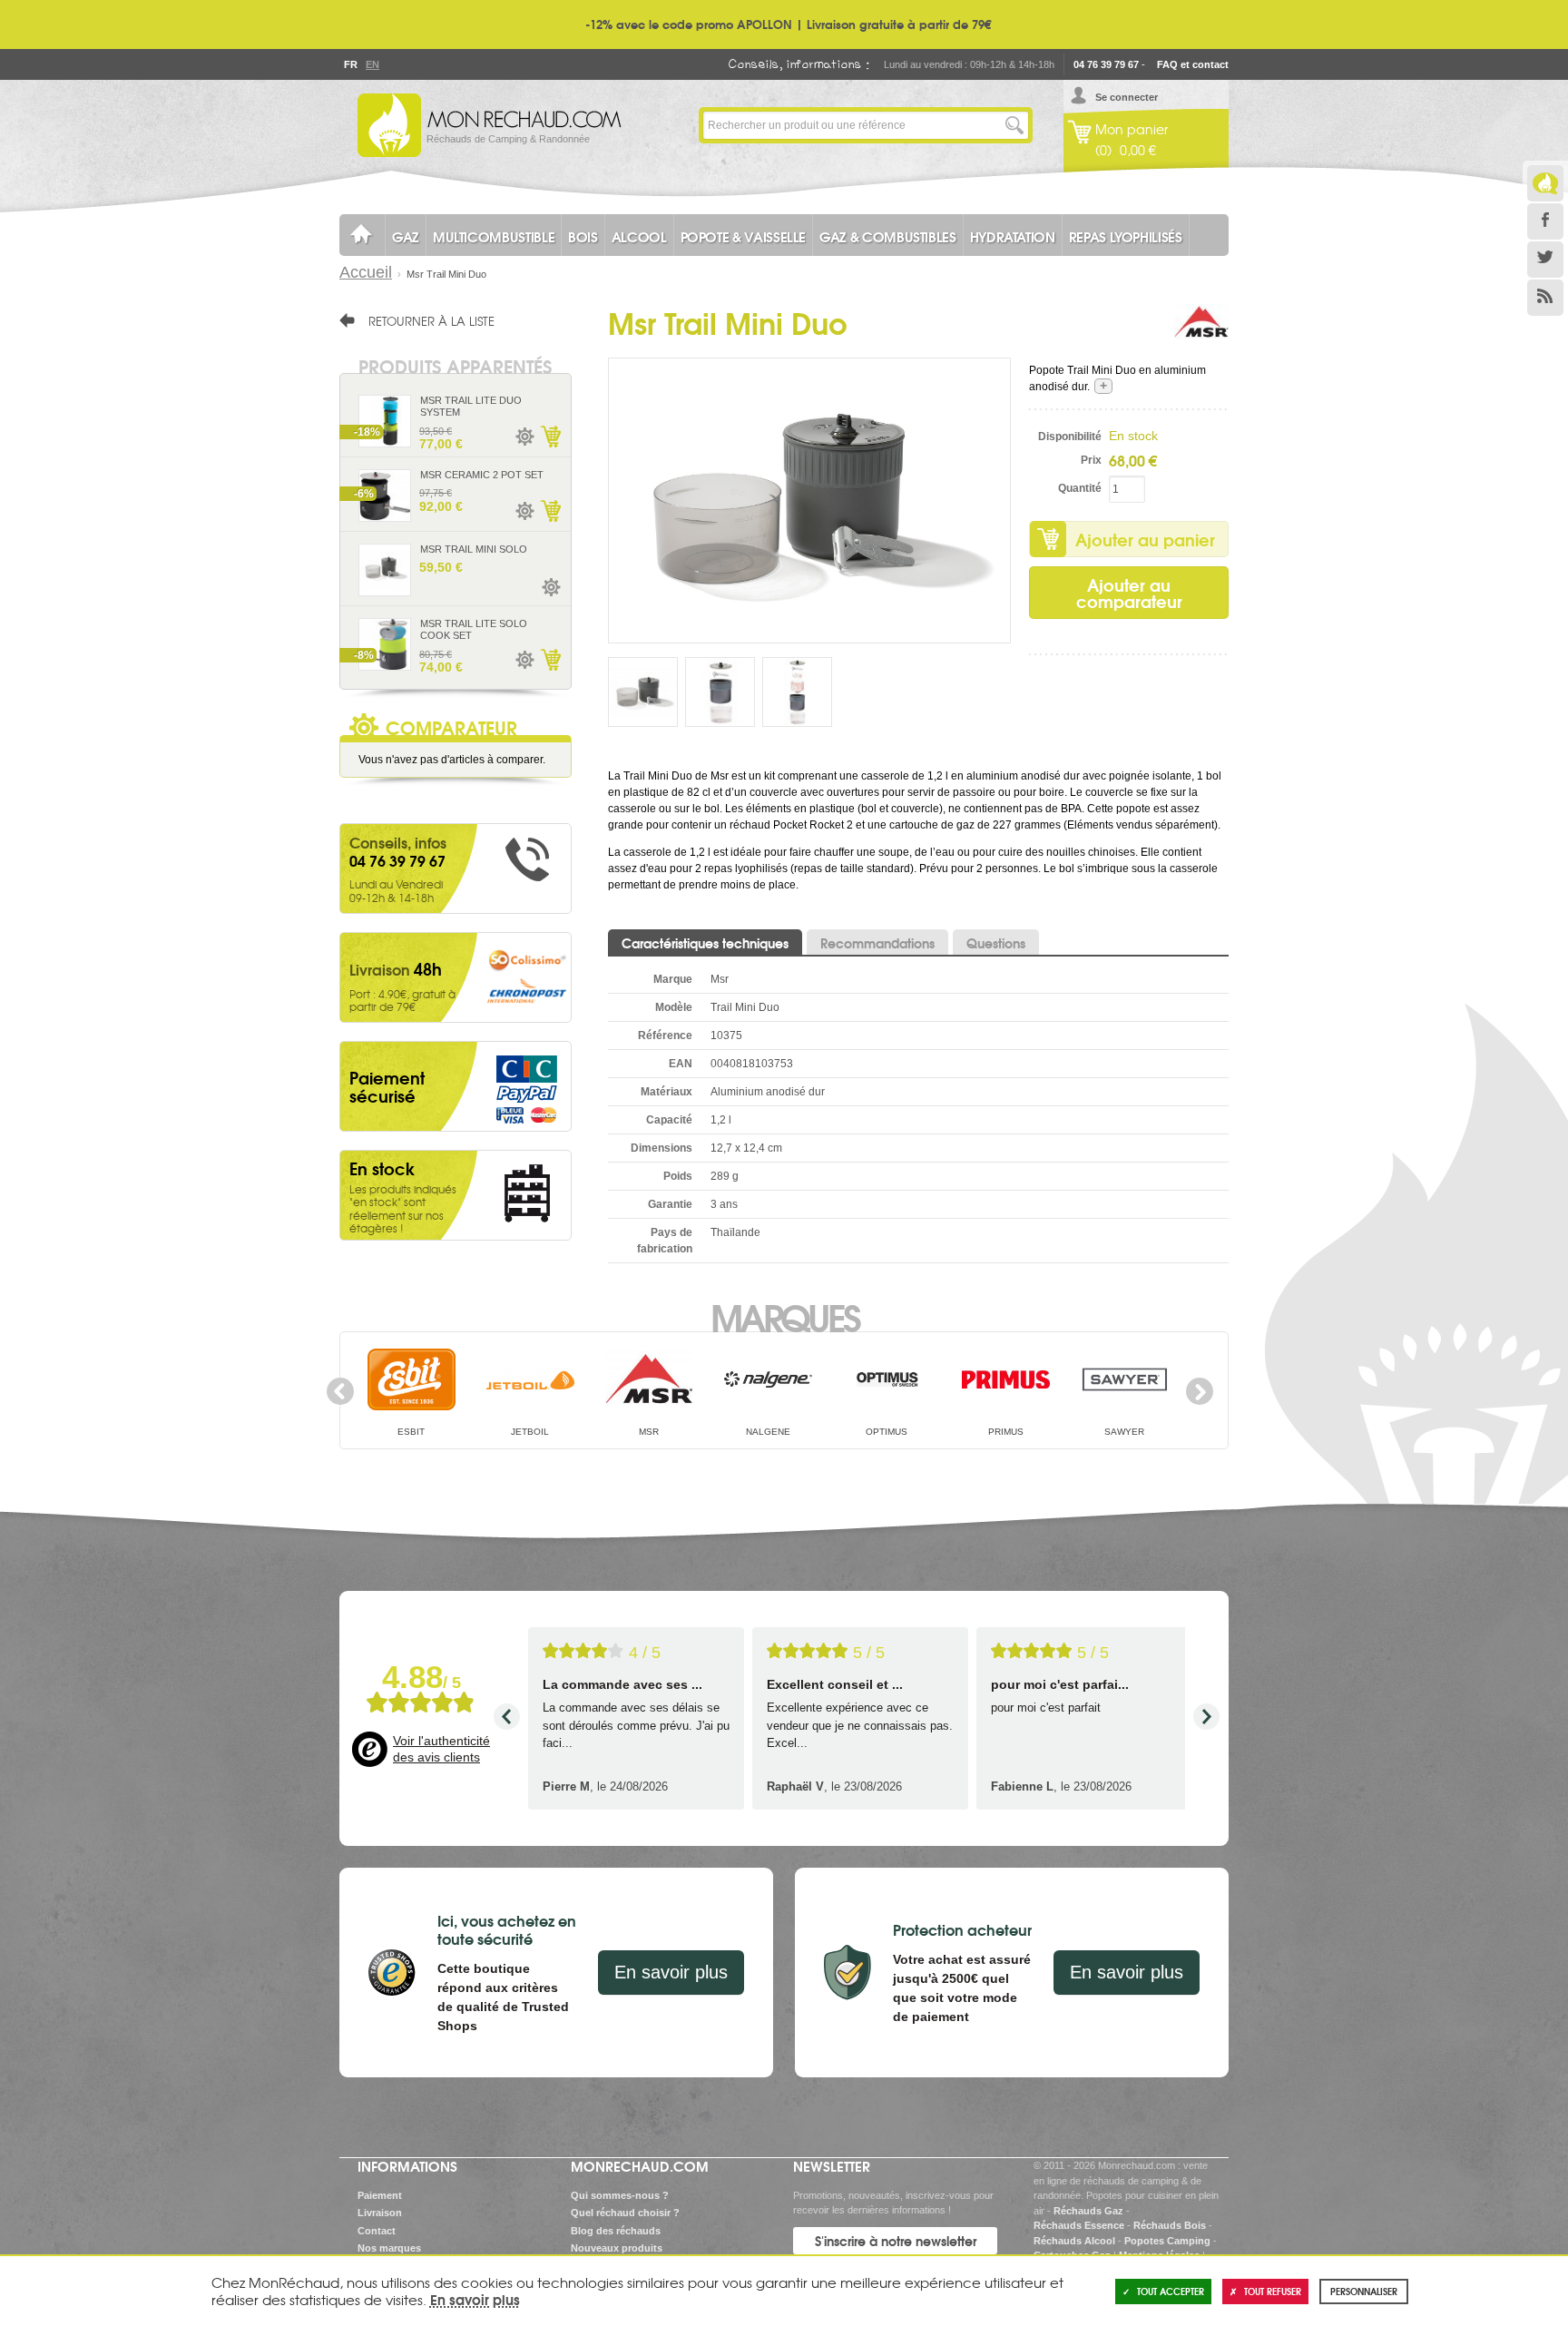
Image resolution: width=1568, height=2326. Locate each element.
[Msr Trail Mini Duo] (809, 500)
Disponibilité (1070, 437)
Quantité (1080, 488)
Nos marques (389, 2248)
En (372, 64)
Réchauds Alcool (1074, 2241)
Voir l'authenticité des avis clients (441, 1749)
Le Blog (1545, 183)
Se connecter (1127, 97)
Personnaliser (1364, 2291)
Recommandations (877, 943)
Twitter (1545, 260)
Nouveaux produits (617, 2248)
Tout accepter (1171, 2291)
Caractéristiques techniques (705, 943)
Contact (377, 2231)
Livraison (380, 2213)
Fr (350, 64)
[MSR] (1201, 331)
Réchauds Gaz (1088, 2211)
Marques (784, 1316)
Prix (1091, 460)
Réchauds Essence (1079, 2225)
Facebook (1545, 221)
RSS (1545, 298)
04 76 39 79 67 (1106, 64)
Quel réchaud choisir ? (625, 2213)
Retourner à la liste (431, 320)
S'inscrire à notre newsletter (896, 2241)
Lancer (1014, 125)
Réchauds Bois (1170, 2225)
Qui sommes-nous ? (620, 2195)
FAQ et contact (1193, 64)
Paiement (380, 2195)
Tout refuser (1273, 2291)
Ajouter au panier (1145, 539)
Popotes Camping (1167, 2241)
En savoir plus (671, 1972)
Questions (996, 943)
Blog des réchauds (616, 2231)
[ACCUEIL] (362, 235)
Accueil (366, 272)
